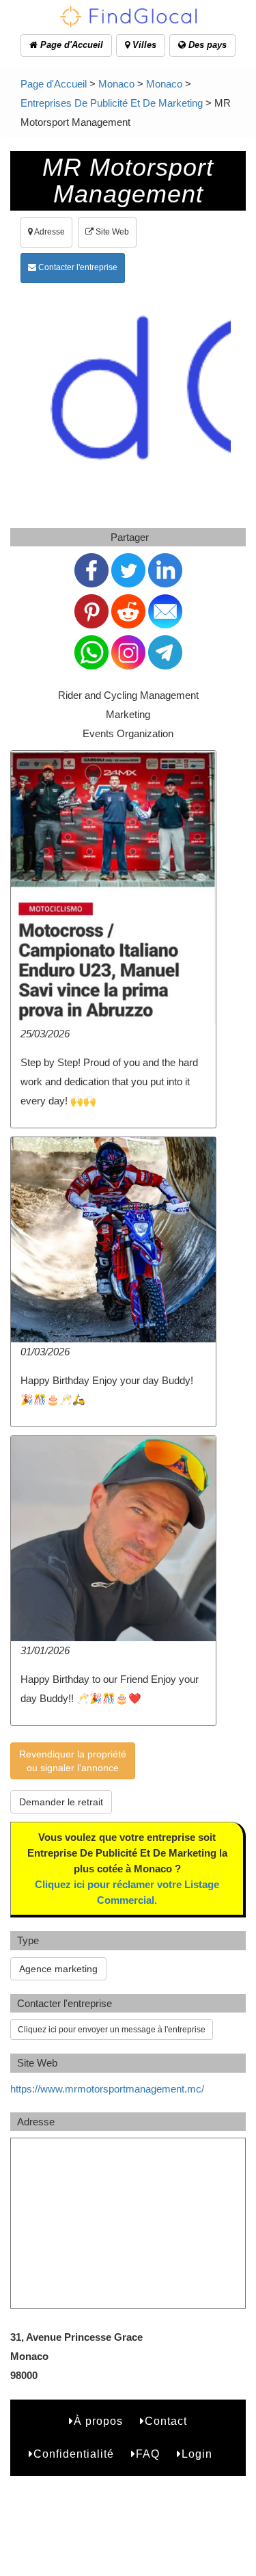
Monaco (116, 84)
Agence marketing (58, 1969)
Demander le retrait (61, 1802)
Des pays (206, 45)
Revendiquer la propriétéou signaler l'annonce (73, 1761)
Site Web (111, 232)
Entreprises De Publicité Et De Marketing (112, 103)
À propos (98, 2421)
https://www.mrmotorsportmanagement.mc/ (107, 2089)
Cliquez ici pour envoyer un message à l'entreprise (112, 2030)
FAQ (148, 2454)
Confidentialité (74, 2454)
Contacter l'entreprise (77, 267)
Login (197, 2454)
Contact (166, 2421)
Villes (143, 45)
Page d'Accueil (70, 45)
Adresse (49, 232)
